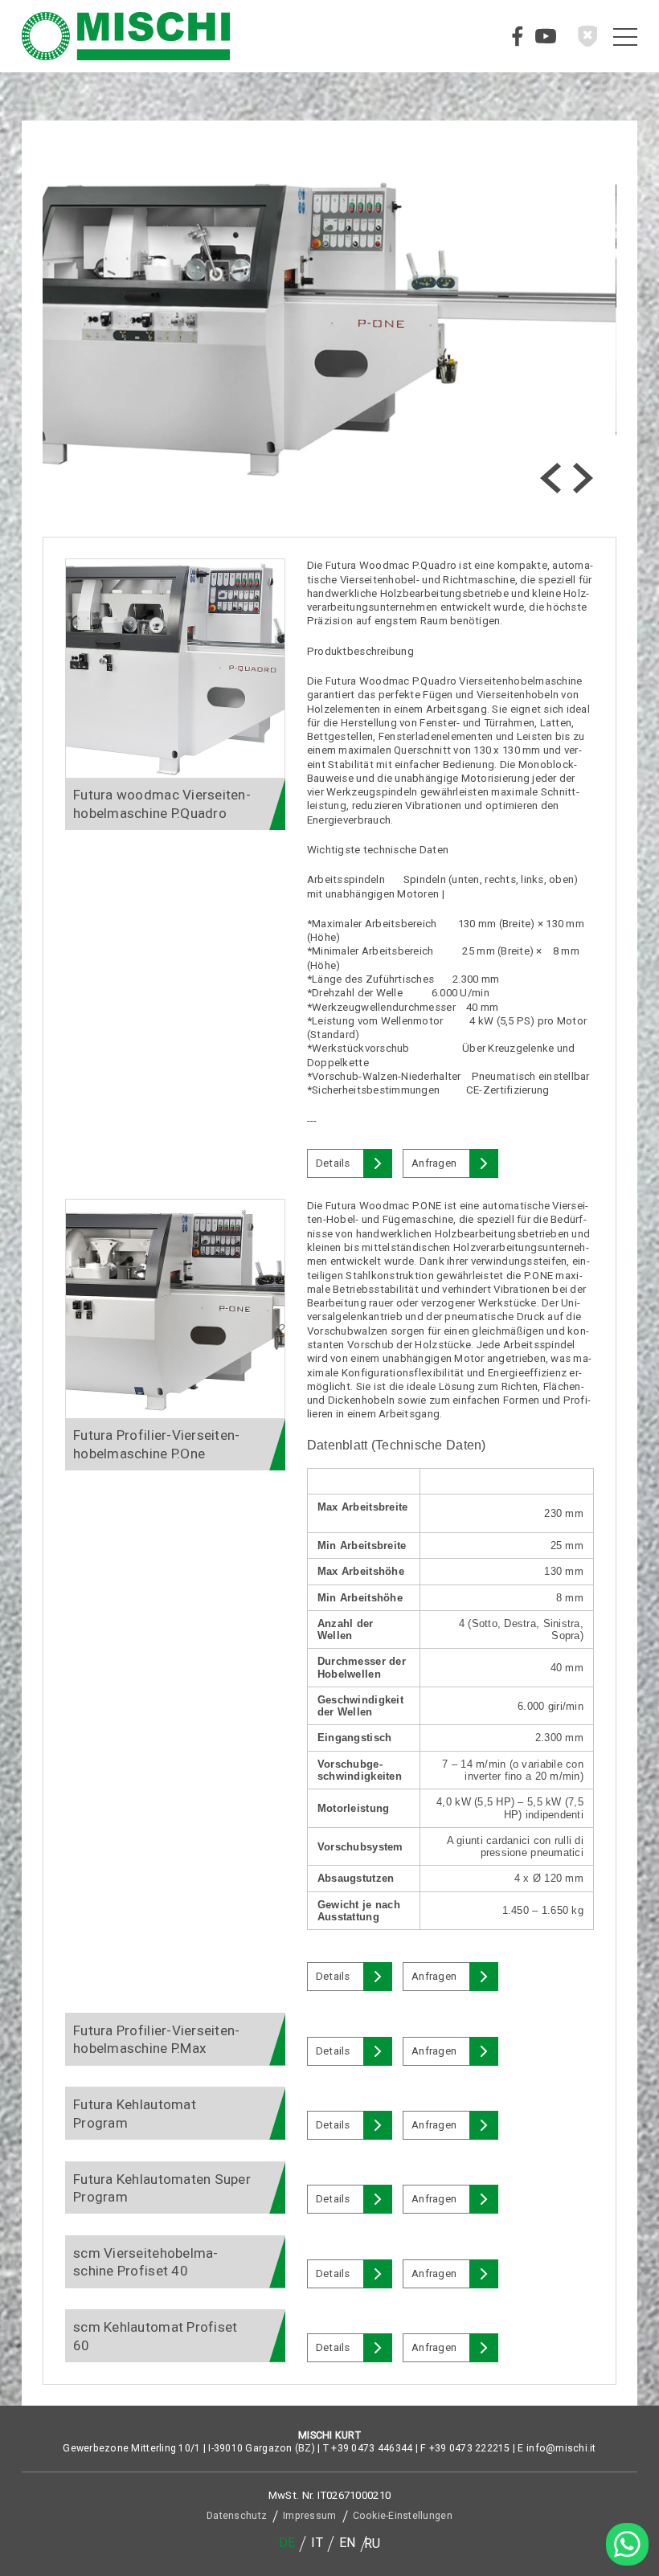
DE (287, 2543)
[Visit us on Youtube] (546, 36)
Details (333, 1163)
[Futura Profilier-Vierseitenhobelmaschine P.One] (175, 1309)
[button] (551, 478)
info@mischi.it (561, 2448)
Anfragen (434, 1163)
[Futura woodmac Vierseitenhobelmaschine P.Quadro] (175, 669)
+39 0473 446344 (372, 2448)
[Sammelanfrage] (587, 36)
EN (348, 2543)
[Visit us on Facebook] (518, 36)
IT (317, 2543)
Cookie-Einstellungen (403, 2516)
